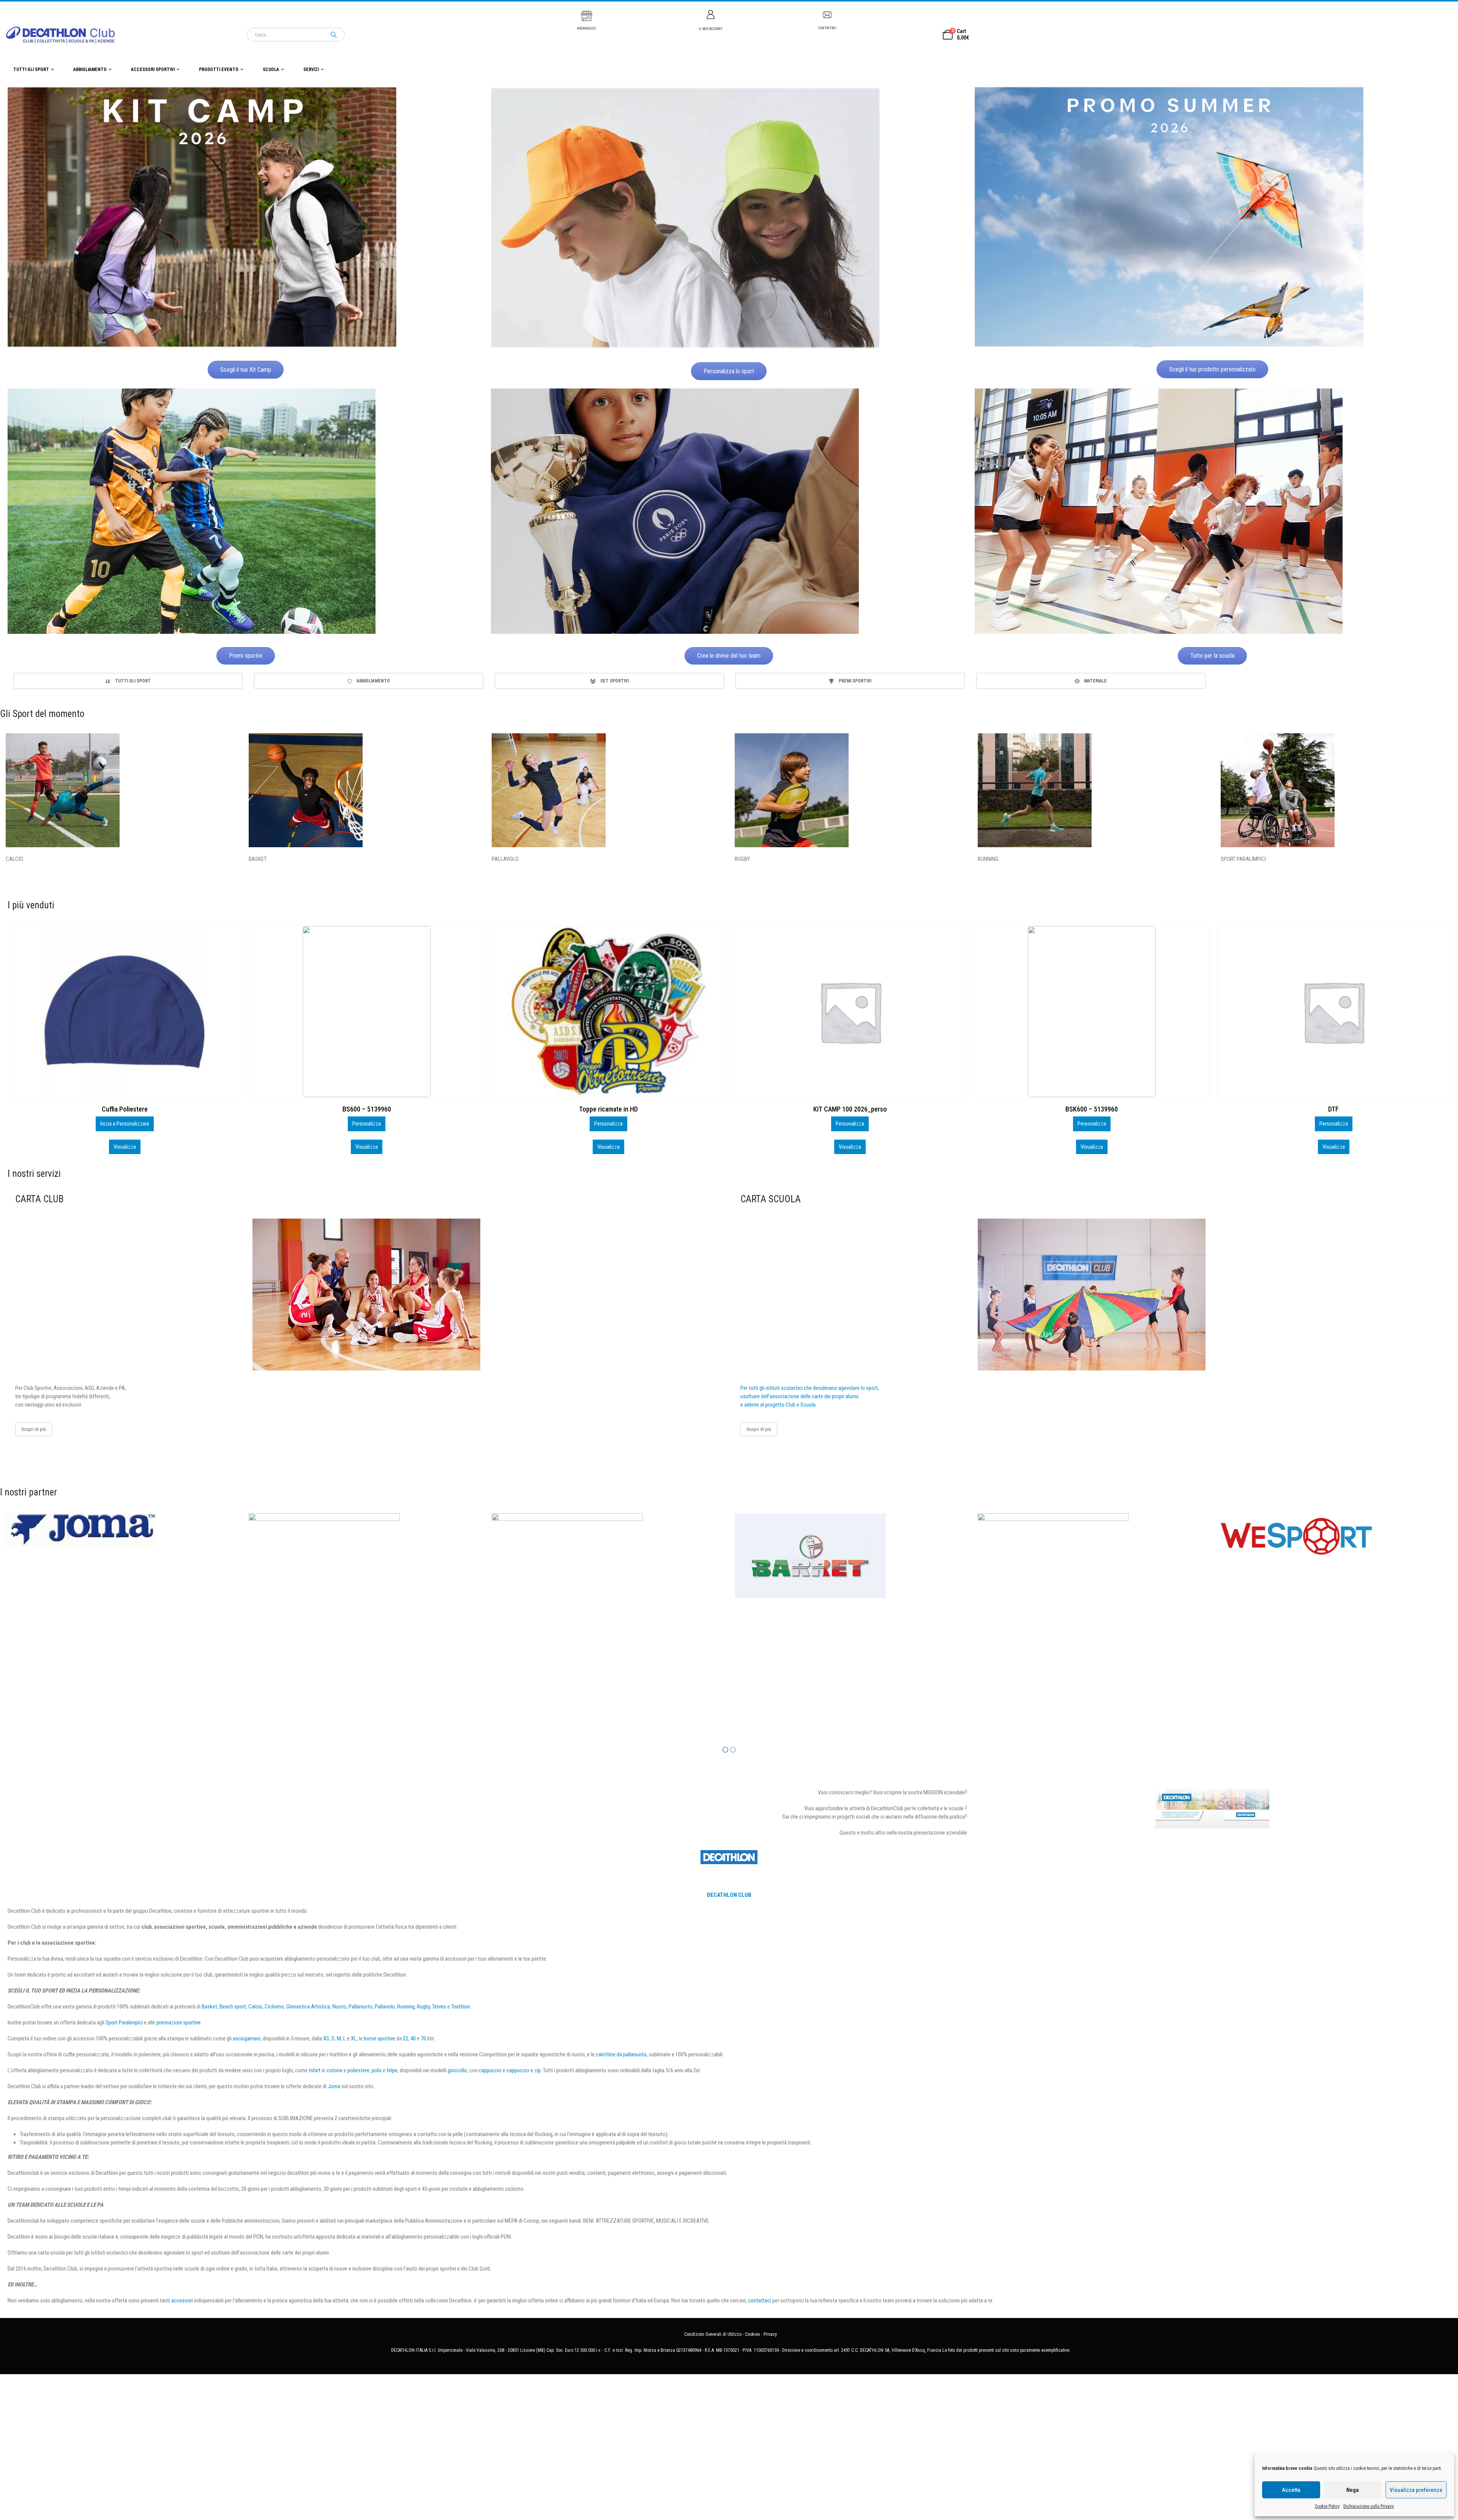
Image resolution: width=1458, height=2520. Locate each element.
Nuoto (339, 2007)
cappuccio (490, 2070)
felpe (392, 2070)
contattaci (760, 2301)
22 (406, 2038)
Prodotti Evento (219, 69)
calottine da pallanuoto (621, 2054)
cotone (335, 2070)
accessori (182, 2301)
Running (406, 2007)
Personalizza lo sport (729, 371)
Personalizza (125, 1124)
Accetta (1291, 2490)
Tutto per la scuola (1212, 656)
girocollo (457, 2070)
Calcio (255, 2007)
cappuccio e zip (524, 2070)
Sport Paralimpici (124, 2023)
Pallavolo (385, 2007)
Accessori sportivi (153, 69)
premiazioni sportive (179, 2023)
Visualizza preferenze (1416, 2490)
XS (326, 2038)
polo (377, 2070)
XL (354, 2038)
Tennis (439, 2007)
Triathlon (461, 2007)
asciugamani (247, 2038)
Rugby (423, 2007)
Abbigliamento (90, 69)
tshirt (315, 2070)
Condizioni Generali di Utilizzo (713, 2334)
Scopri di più (34, 1429)
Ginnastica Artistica (308, 2007)
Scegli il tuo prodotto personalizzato (1212, 369)
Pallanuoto (361, 2007)
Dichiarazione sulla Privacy (1369, 2506)
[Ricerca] (334, 35)
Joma (334, 2086)
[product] (125, 1012)
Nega (1353, 2490)
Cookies (753, 2334)
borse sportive (379, 2038)
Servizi (311, 69)
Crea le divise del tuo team (729, 656)
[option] (128, 681)
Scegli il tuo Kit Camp (246, 370)
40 (413, 2038)
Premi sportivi (246, 656)
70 (423, 2038)
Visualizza (125, 1147)
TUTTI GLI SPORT (31, 69)
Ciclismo (274, 2007)
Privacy (770, 2334)
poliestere (358, 2070)
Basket (209, 2007)
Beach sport (233, 2007)
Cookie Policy (1327, 2506)
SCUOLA (271, 69)
